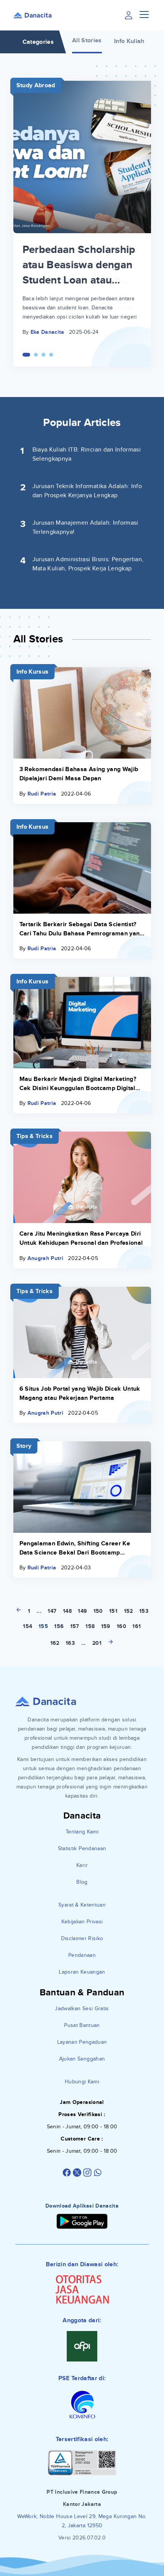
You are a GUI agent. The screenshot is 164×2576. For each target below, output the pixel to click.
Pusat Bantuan (82, 2025)
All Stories (87, 40)
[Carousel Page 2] (36, 355)
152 (129, 1611)
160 (121, 1626)
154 (27, 1626)
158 (90, 1626)
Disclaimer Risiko (82, 1938)
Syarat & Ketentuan (82, 1905)
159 (106, 1626)
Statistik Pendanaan (82, 1848)
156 (59, 1626)
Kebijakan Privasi (82, 1922)
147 (52, 1611)
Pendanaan (82, 1955)
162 (55, 1643)
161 (137, 1626)
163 (70, 1643)
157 (75, 1626)
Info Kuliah (129, 41)
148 (67, 1611)
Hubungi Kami (82, 2082)
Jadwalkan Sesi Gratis (82, 2008)
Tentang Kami (82, 1832)
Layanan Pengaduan (82, 2042)
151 (113, 1611)
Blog (82, 1882)
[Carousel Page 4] (51, 355)
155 (43, 1626)
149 (82, 1611)
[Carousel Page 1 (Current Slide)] (26, 355)
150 (98, 1611)
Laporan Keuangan (82, 1972)
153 (144, 1611)
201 (97, 1643)
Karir (82, 1865)
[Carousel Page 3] (43, 355)
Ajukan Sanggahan (82, 2059)
